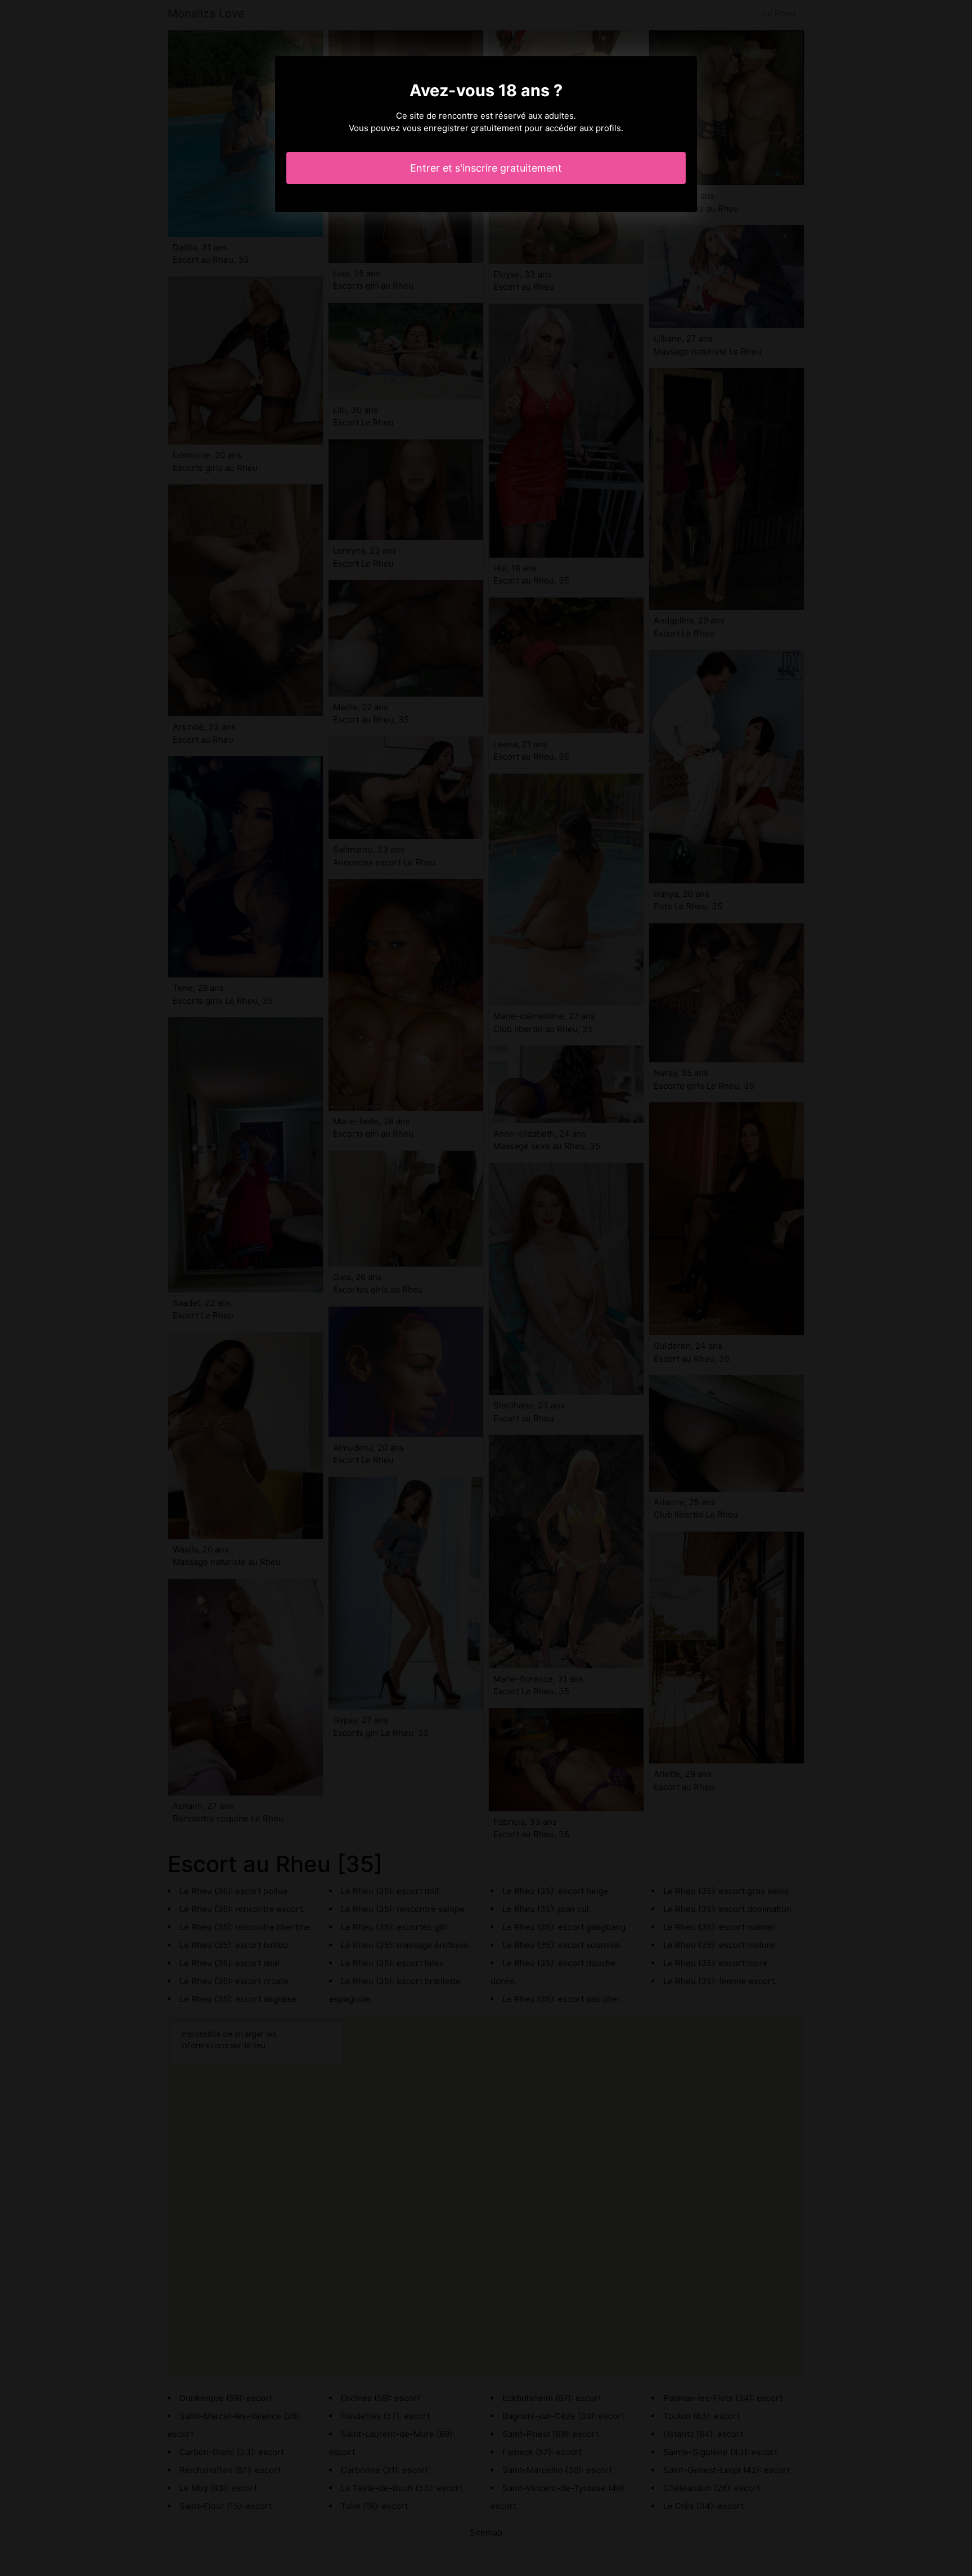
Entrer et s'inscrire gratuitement (486, 168)
